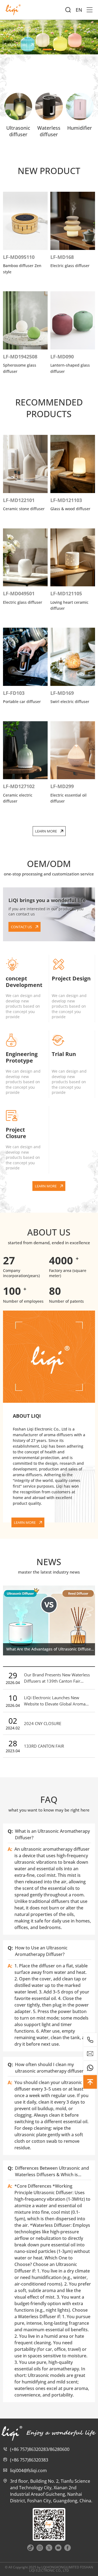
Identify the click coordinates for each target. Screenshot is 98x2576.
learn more (16, 45)
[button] (47, 49)
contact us (21, 927)
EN (79, 10)
